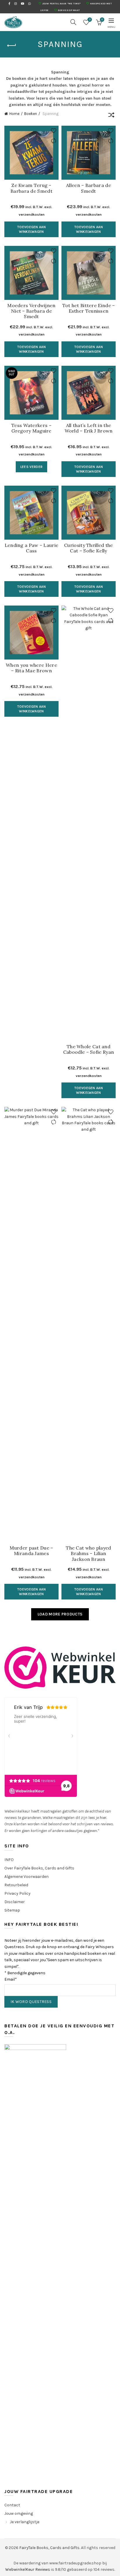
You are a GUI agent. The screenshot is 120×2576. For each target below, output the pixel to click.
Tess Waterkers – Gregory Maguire (31, 428)
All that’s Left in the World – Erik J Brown (89, 428)
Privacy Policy (17, 1893)
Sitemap (12, 1910)
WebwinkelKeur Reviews (28, 2569)
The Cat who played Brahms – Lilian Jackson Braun (88, 1553)
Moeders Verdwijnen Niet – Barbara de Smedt (31, 311)
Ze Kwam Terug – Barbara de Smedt (31, 188)
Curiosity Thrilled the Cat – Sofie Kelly (89, 548)
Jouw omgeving (19, 2513)
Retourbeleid (16, 1885)
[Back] (12, 46)
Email (11, 1979)
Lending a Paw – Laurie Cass (32, 548)
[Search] (73, 22)
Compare (53, 141)
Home (14, 114)
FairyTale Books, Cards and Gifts (49, 2548)
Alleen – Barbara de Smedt (89, 188)
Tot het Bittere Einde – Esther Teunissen (89, 308)
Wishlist (90, 20)
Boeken (31, 114)
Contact (12, 2505)
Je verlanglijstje (25, 2522)
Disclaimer (15, 1902)
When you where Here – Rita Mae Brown (31, 668)
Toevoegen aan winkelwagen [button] (31, 229)
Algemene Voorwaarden (27, 1877)
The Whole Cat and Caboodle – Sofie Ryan (89, 1049)
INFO (9, 1860)
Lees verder (31, 467)
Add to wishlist (53, 131)
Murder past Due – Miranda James (31, 1551)
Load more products (60, 1614)
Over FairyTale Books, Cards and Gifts (39, 1868)
